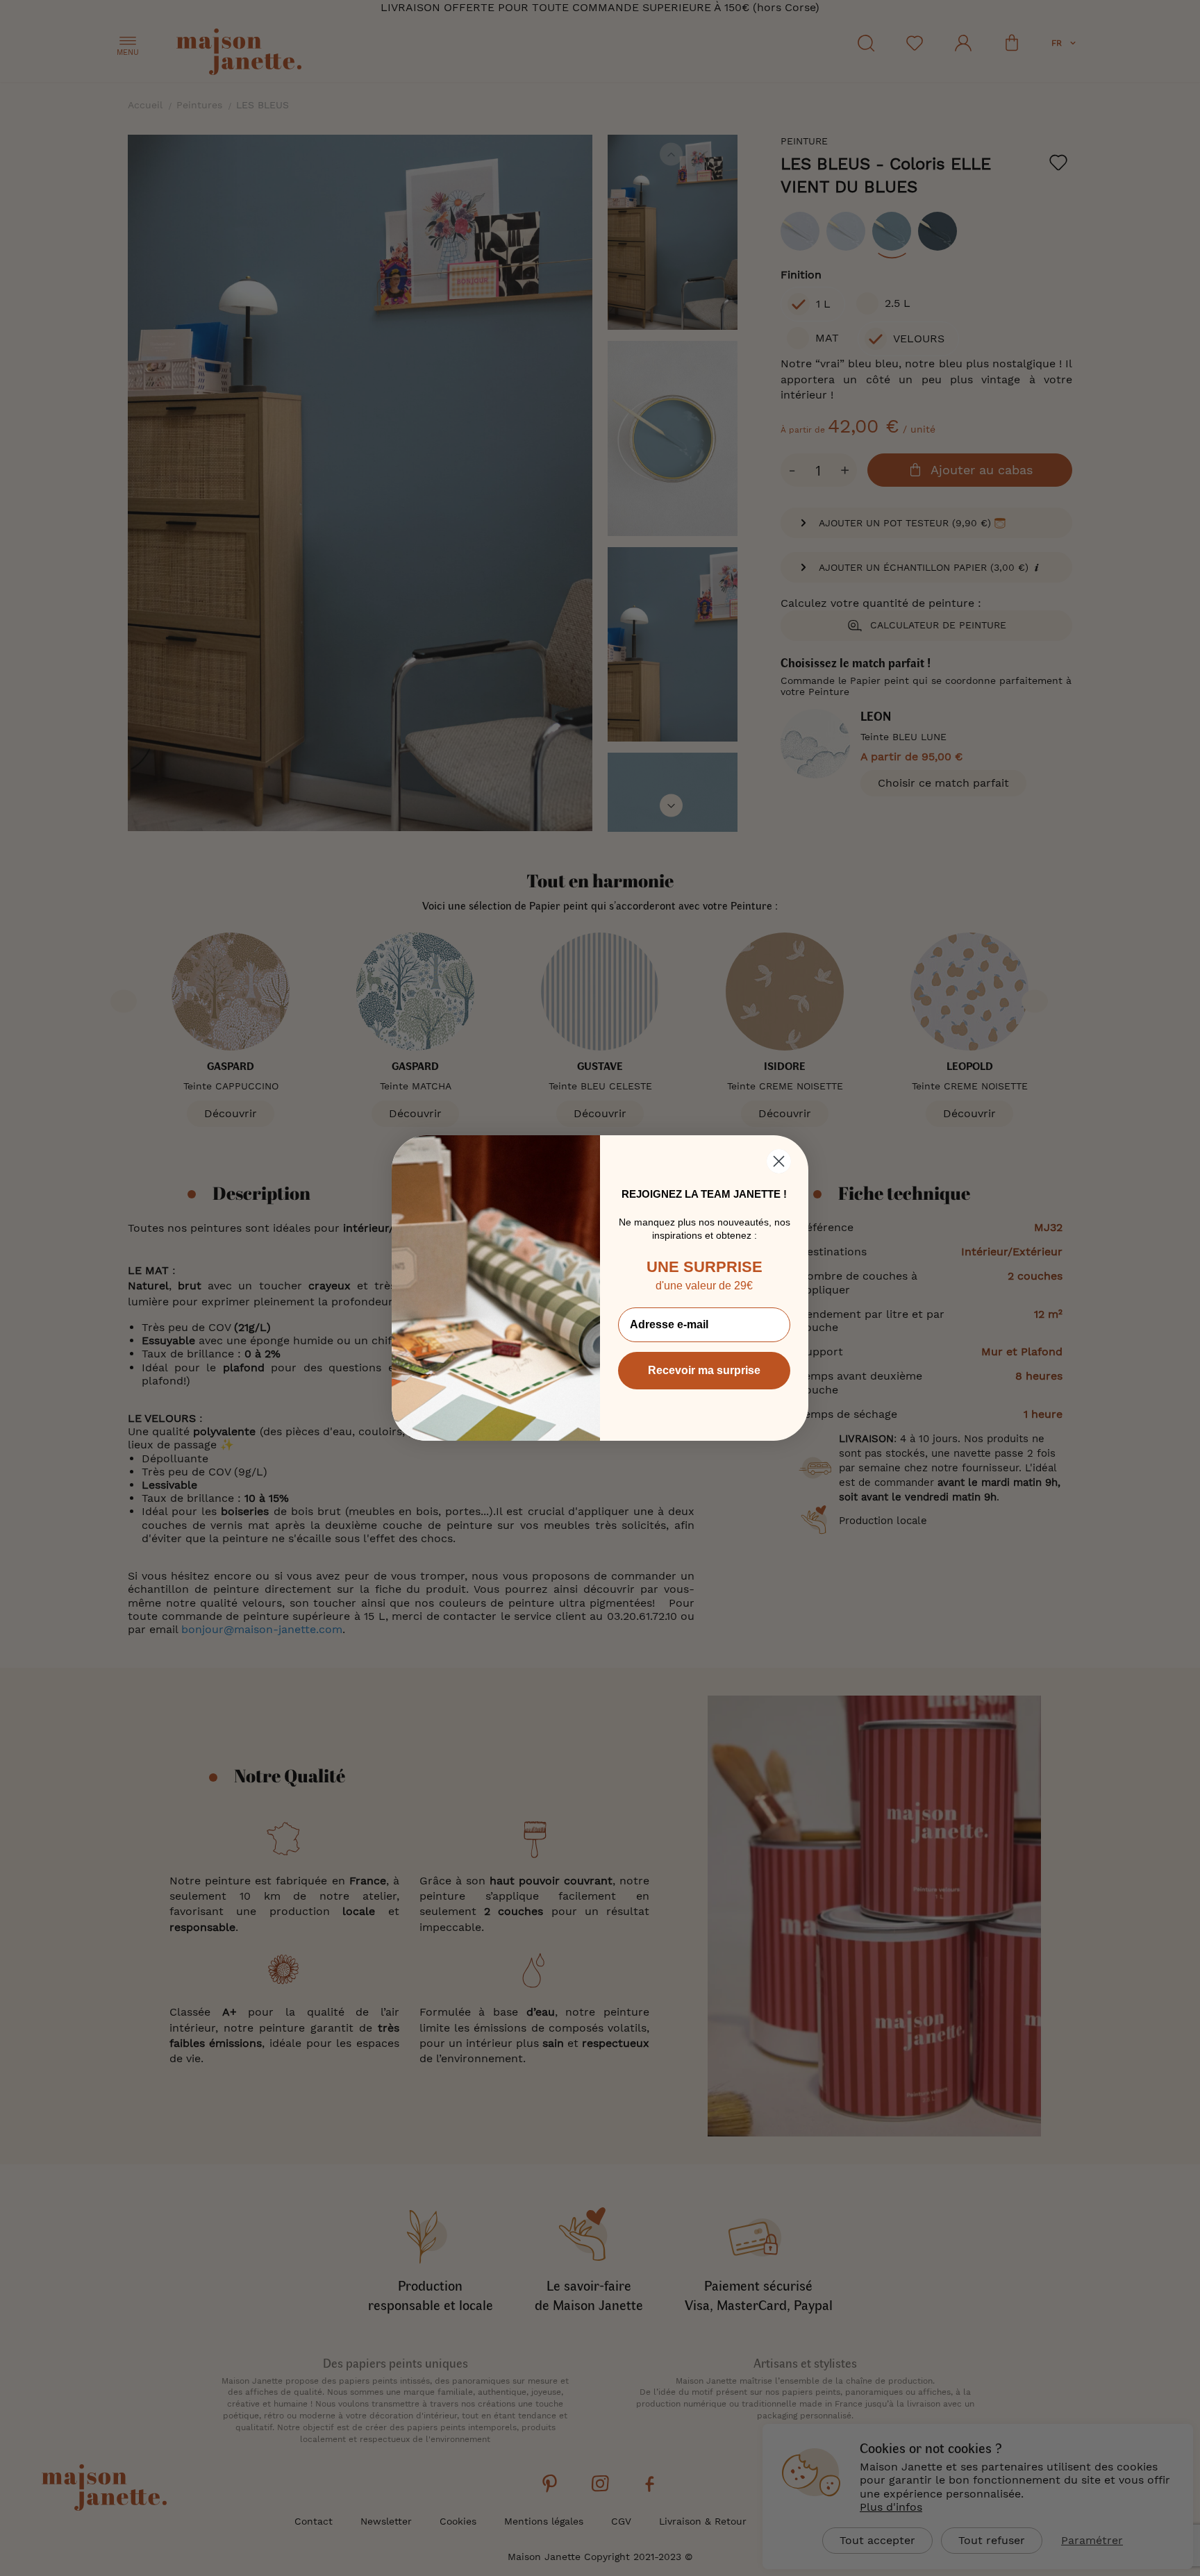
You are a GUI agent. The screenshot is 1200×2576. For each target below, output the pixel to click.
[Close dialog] (779, 1161)
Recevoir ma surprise (704, 1370)
